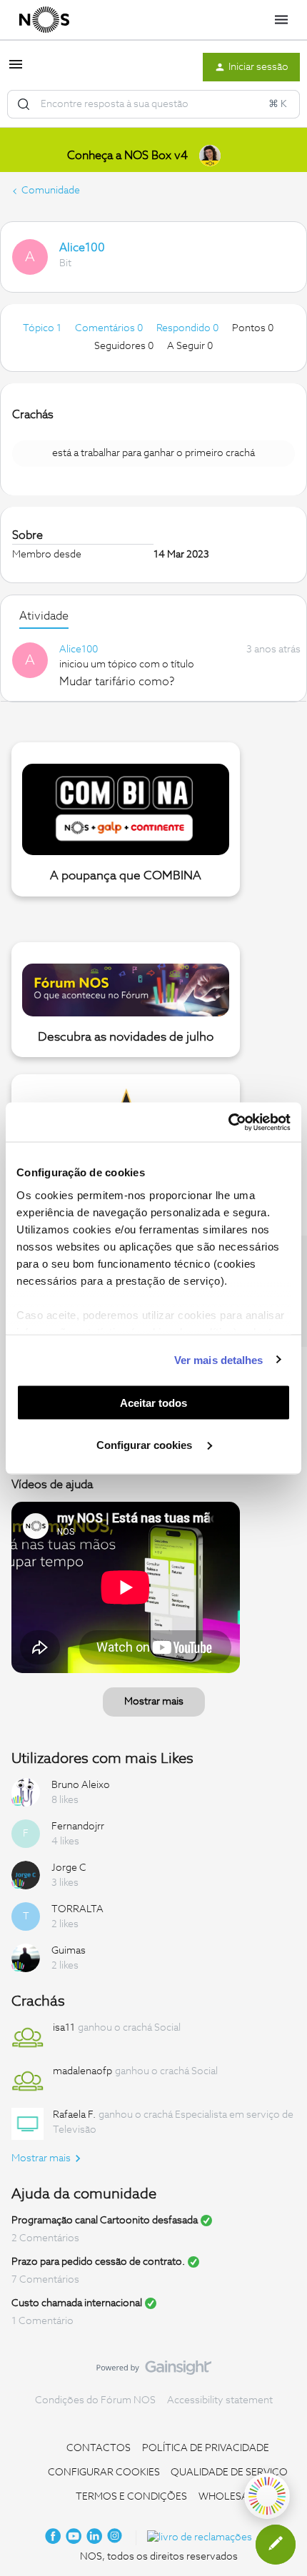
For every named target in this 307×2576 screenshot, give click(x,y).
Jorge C (69, 1868)
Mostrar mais (154, 1702)
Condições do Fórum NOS (95, 2400)
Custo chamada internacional (77, 2303)
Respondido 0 (188, 328)
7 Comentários (45, 2280)
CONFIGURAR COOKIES (104, 2473)
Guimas (69, 1951)
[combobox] (153, 104)
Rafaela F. (74, 2115)
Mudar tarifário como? (117, 682)
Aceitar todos (153, 1403)
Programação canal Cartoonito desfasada (105, 2221)
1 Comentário (42, 2321)
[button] (16, 70)
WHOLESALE (229, 2497)
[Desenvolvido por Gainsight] (154, 2371)
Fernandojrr (78, 1827)
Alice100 (82, 248)
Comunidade (51, 191)
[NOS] (44, 20)
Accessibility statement (220, 2400)
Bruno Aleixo (81, 1785)
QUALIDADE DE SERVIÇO (229, 2473)
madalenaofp (82, 2071)
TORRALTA (77, 1909)
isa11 (64, 2028)
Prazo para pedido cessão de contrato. (98, 2262)
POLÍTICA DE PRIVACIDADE (206, 2448)
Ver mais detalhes (219, 1359)
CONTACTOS (99, 2448)
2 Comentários (45, 2238)
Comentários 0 (110, 328)
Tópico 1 (43, 328)
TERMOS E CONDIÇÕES (131, 2497)
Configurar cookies (146, 1444)
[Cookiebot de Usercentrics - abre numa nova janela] (228, 1122)
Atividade (44, 616)
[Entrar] (24, 104)
